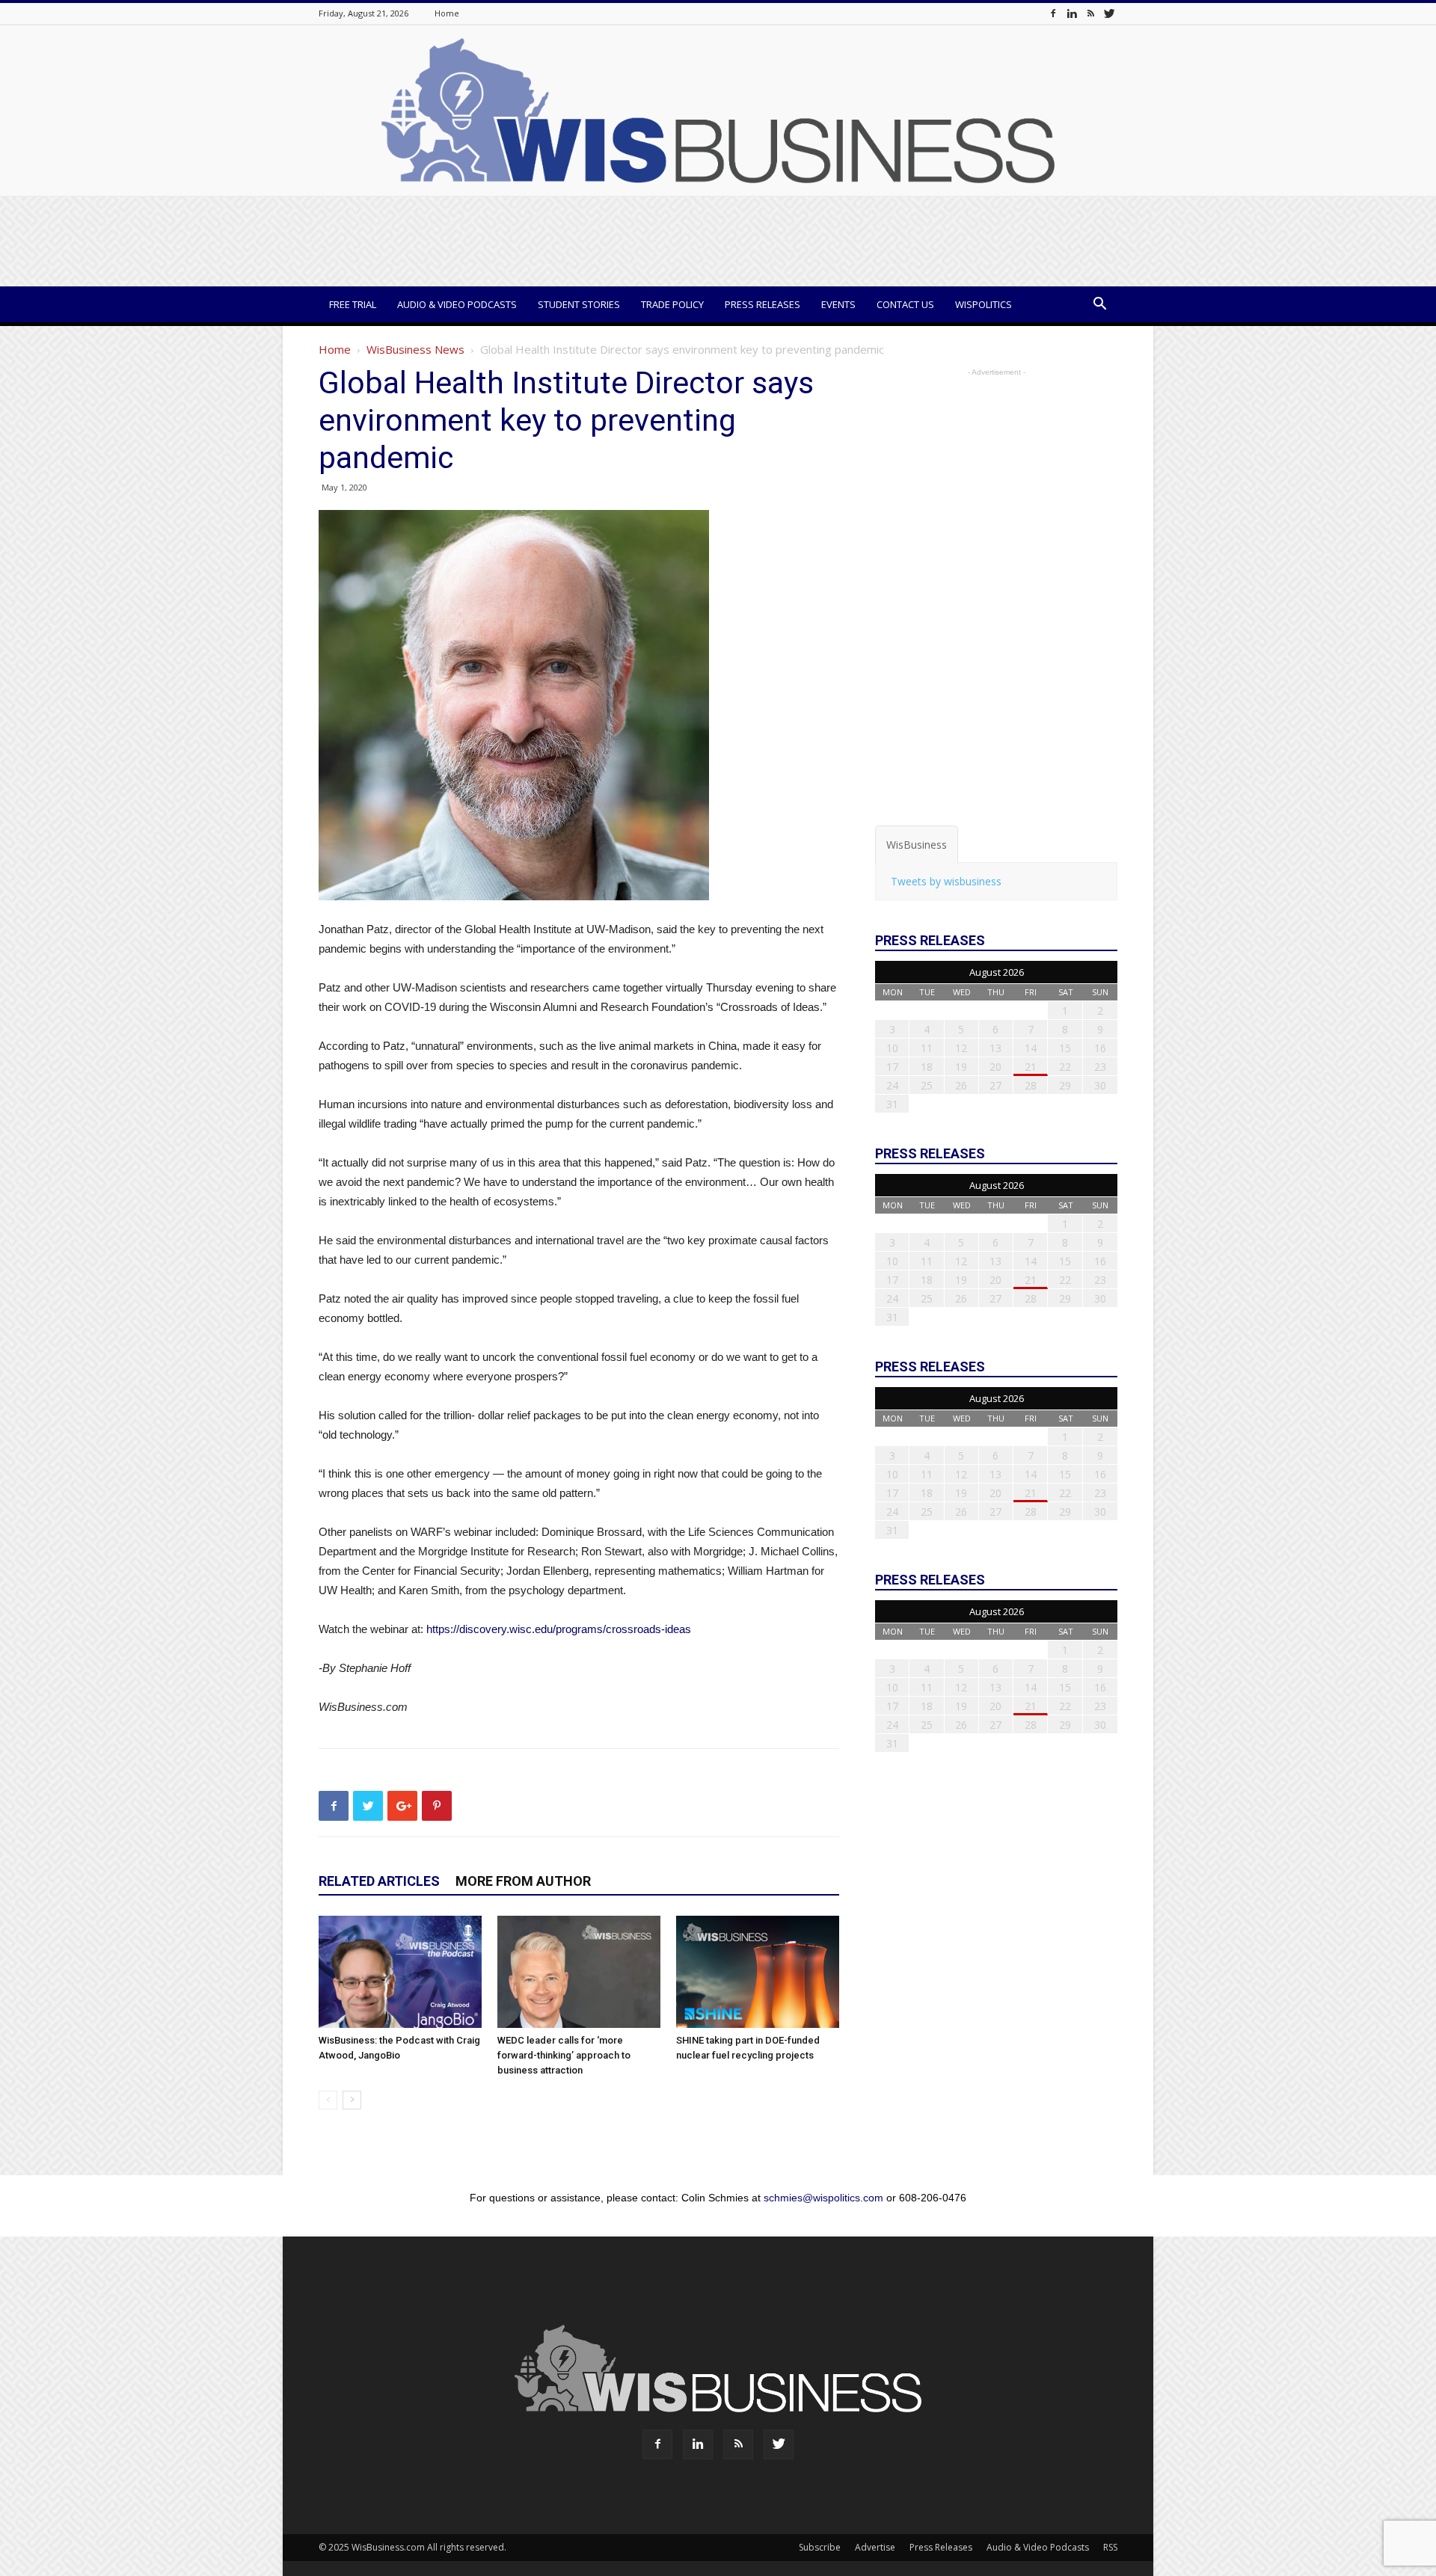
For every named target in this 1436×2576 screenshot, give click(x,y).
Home (447, 13)
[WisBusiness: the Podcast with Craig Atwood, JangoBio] (400, 1972)
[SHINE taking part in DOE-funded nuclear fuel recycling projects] (758, 1972)
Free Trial (353, 304)
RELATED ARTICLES (379, 1881)
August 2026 (997, 972)
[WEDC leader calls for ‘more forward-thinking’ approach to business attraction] (579, 1972)
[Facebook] (1053, 13)
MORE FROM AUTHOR (523, 1881)
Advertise (875, 2547)
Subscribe (820, 2547)
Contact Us (905, 304)
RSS (1110, 2547)
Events (838, 304)
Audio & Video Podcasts (457, 304)
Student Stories (579, 304)
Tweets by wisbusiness (946, 881)
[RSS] (1090, 13)
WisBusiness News (415, 349)
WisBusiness (917, 845)
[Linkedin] (1072, 13)
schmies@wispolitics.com (823, 2198)
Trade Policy (672, 304)
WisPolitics (984, 304)
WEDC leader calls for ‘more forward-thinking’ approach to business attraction (564, 2055)
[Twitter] (1109, 13)
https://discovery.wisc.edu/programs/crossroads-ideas (559, 1629)
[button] (1099, 305)
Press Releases (763, 304)
